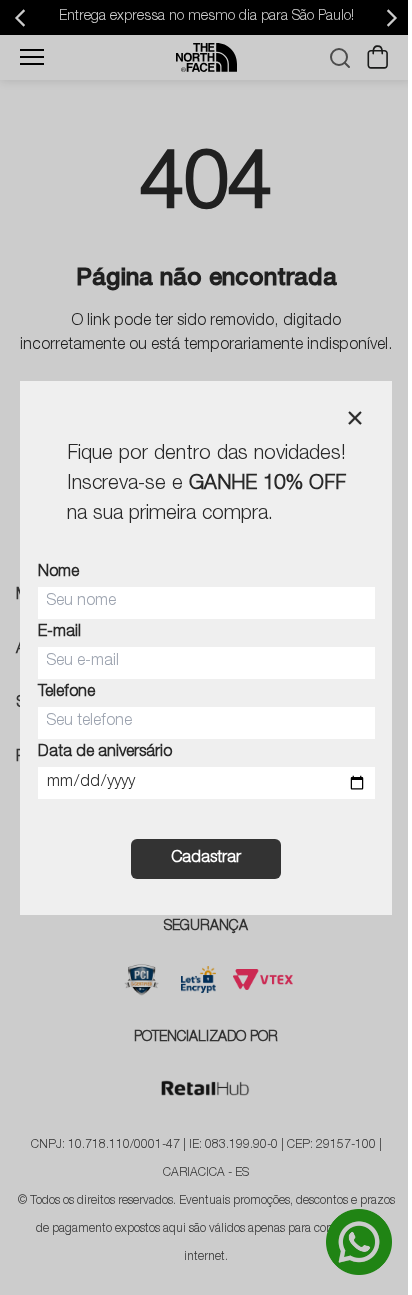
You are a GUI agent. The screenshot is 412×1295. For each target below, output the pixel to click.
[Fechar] (355, 418)
